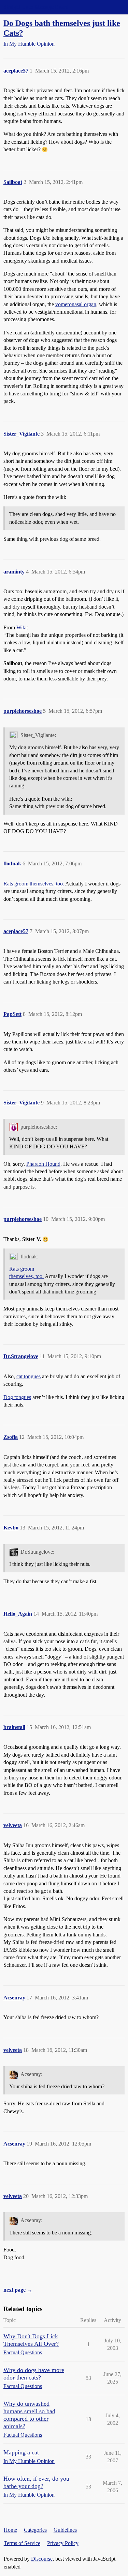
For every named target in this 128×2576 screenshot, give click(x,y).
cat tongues (29, 1376)
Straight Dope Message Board (36, 7)
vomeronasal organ (76, 304)
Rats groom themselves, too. (34, 884)
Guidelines (65, 2530)
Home (10, 2530)
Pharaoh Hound (43, 1164)
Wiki (22, 627)
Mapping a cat (21, 2452)
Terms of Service (22, 2543)
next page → (18, 2290)
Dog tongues (17, 1397)
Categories (35, 2530)
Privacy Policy (63, 2543)
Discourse (42, 2559)
